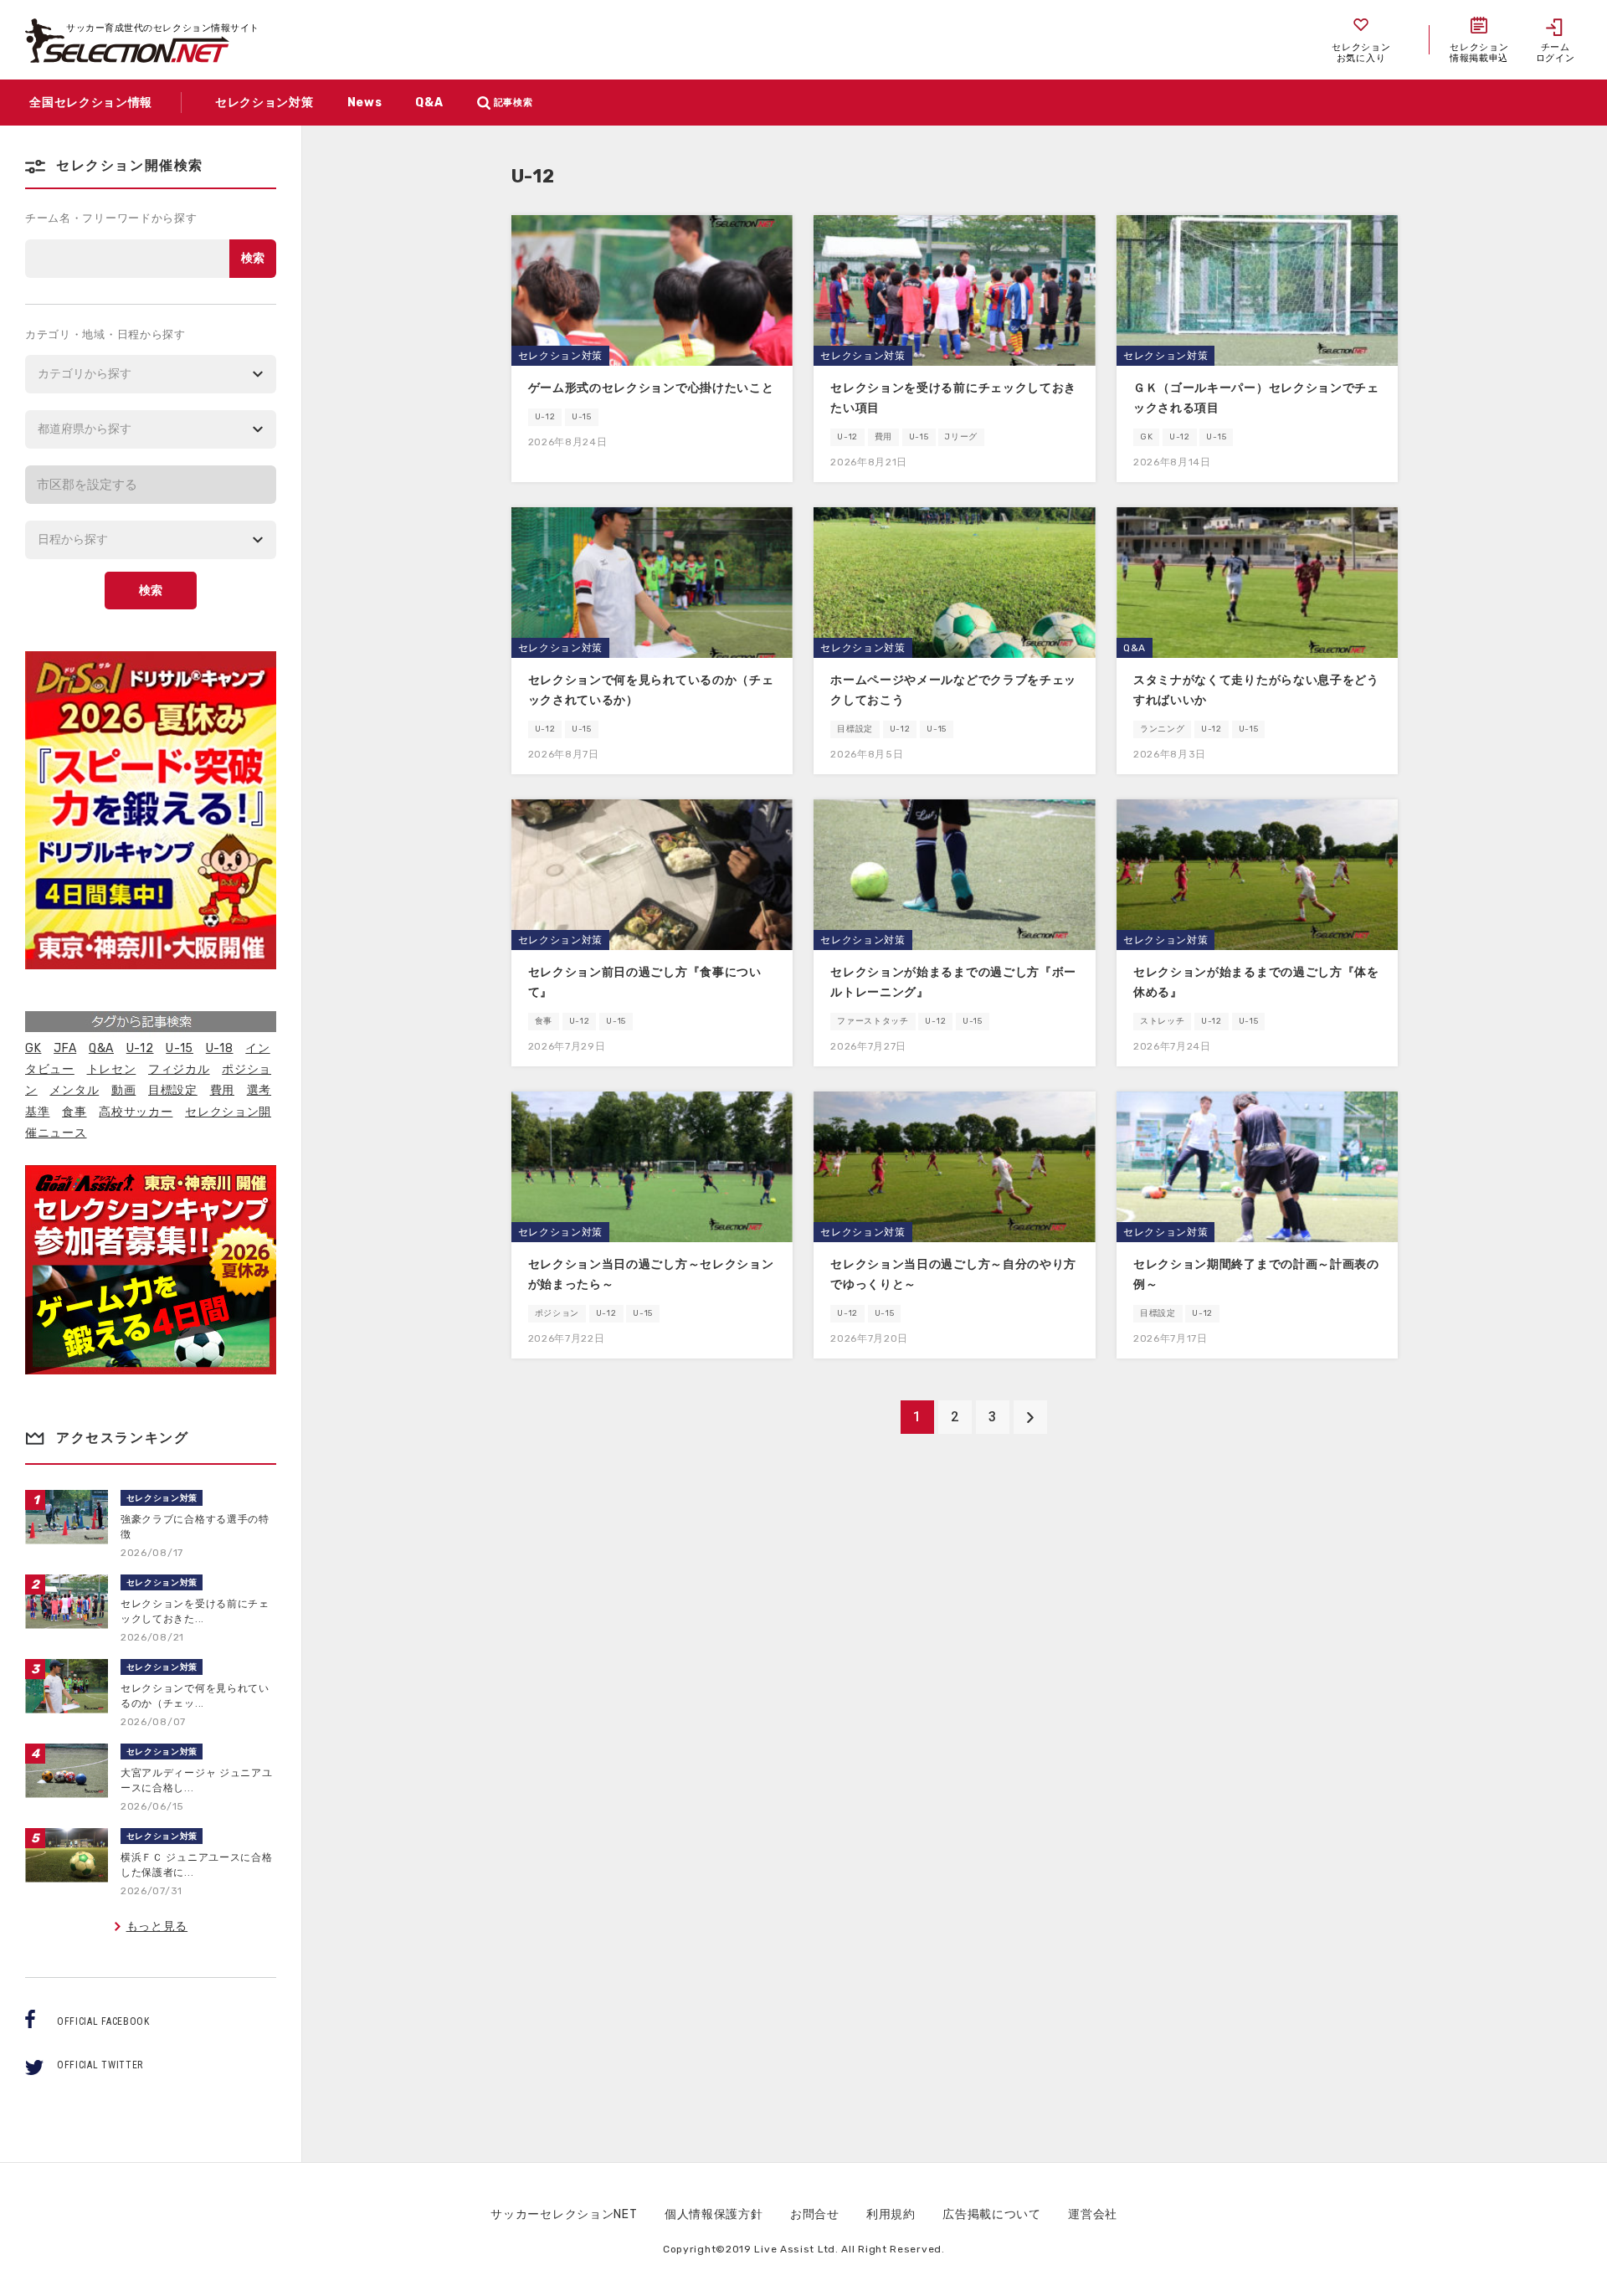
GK (33, 1048)
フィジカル (179, 1069)
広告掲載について (992, 2214)
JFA (65, 1048)
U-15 (180, 1048)
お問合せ (815, 2214)
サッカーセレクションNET (564, 2214)
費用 (222, 1090)
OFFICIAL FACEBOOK (103, 2021)
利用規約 (891, 2214)
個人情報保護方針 (714, 2214)
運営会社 (1093, 2214)
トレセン (112, 1069)
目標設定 (173, 1090)
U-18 (220, 1048)
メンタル (74, 1090)
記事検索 (513, 103)
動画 (123, 1090)
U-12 (140, 1048)
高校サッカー (136, 1112)
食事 (74, 1112)
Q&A (101, 1048)
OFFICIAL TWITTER (100, 2065)
